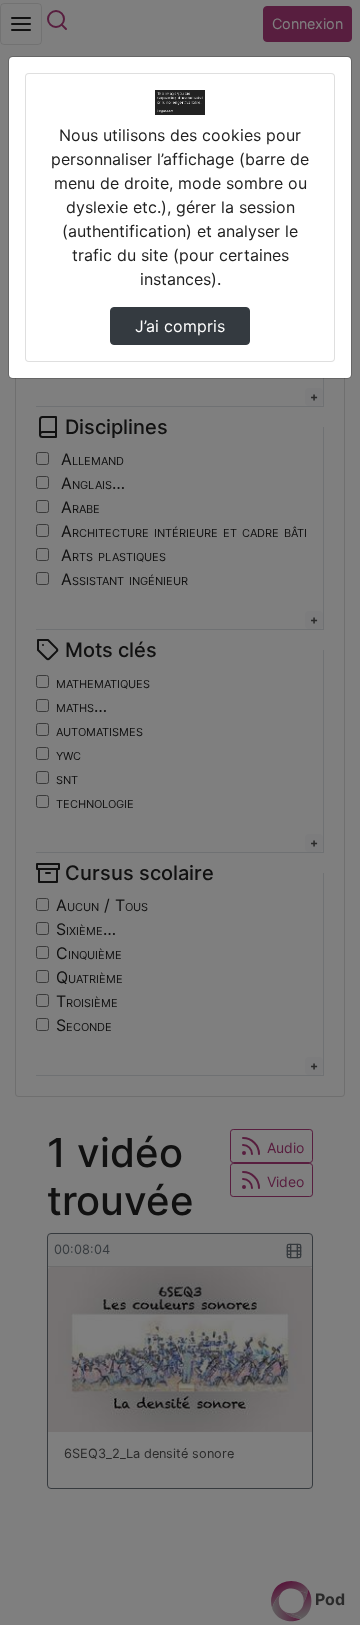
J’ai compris (180, 326)
